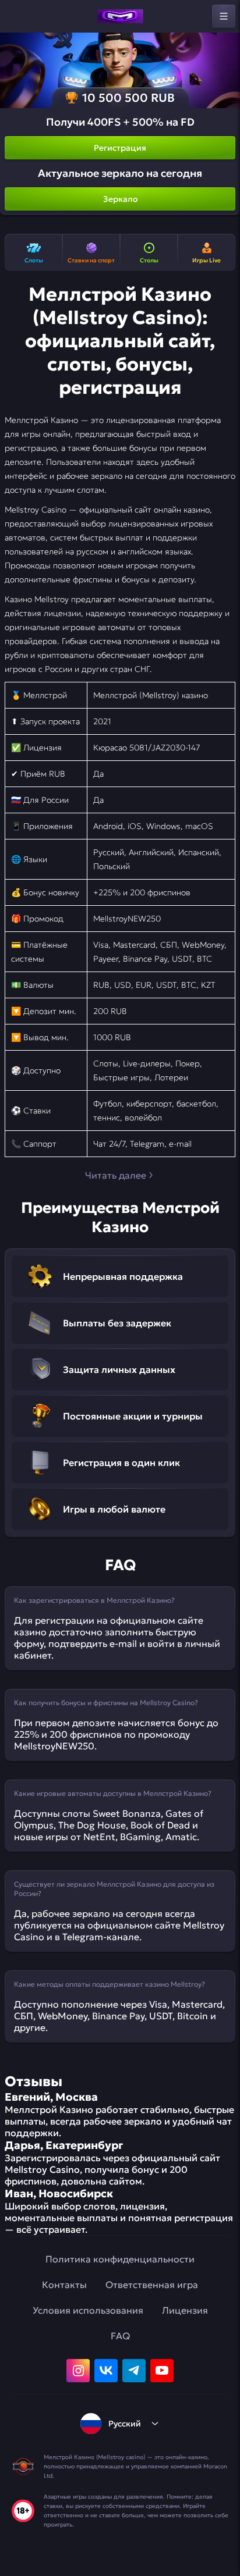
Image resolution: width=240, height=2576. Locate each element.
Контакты (64, 2285)
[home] (120, 16)
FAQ (120, 2336)
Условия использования (88, 2310)
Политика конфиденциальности (120, 2259)
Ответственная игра (152, 2285)
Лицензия (185, 2310)
